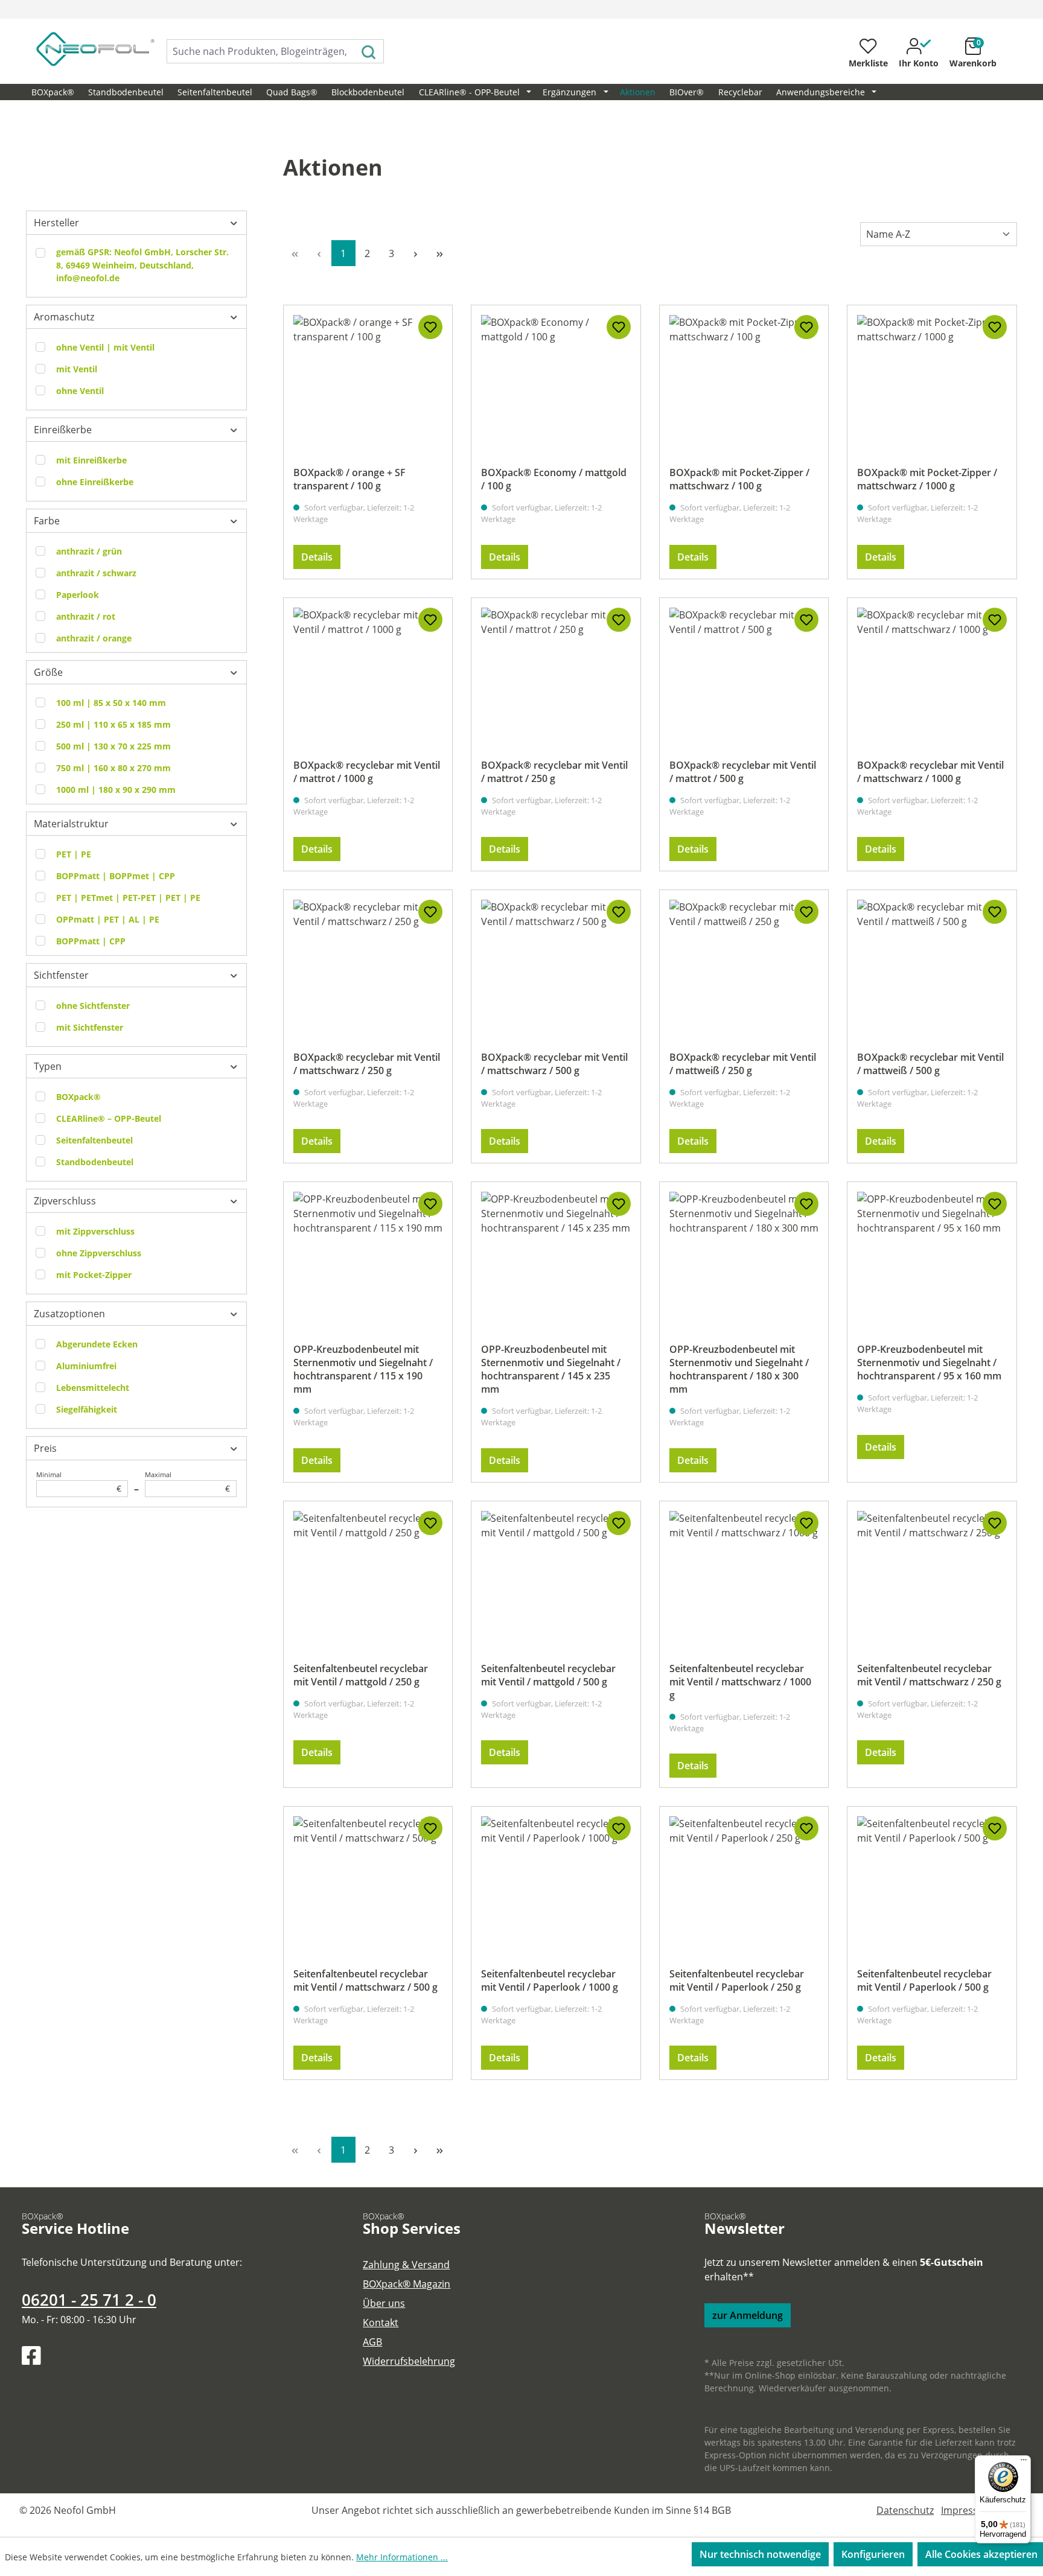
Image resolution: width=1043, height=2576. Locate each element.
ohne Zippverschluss (99, 1253)
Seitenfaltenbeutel (94, 1140)
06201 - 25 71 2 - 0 (89, 2300)
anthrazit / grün (89, 551)
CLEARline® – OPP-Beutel (109, 1118)
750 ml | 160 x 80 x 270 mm (113, 768)
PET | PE (74, 854)
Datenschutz (905, 2510)
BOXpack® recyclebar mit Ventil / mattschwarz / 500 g (554, 1064)
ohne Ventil (80, 391)
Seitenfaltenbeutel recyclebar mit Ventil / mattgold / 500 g (548, 1675)
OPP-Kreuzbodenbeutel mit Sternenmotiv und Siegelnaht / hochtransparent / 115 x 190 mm (363, 1369)
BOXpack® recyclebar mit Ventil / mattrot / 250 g (554, 772)
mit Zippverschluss (95, 1231)
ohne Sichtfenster (93, 1006)
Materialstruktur (71, 824)
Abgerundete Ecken (97, 1344)
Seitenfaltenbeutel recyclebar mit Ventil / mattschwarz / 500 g (365, 1980)
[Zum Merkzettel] (430, 327)
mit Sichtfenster (90, 1027)
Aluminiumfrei (86, 1366)
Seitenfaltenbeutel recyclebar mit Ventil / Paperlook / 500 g (924, 1980)
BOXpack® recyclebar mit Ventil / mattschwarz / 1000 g (930, 772)
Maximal (187, 1482)
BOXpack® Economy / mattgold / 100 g (554, 479)
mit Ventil (77, 369)
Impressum (967, 2510)
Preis (45, 1448)
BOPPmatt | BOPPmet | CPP (116, 876)
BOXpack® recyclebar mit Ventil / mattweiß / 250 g (743, 1064)
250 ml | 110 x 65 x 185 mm (113, 724)
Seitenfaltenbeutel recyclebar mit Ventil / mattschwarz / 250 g (929, 1675)
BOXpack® (78, 1097)
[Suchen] (369, 51)
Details (317, 557)
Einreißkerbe (63, 430)
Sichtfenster (61, 975)
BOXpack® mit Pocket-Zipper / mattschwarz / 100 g (739, 479)
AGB (372, 2342)
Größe (48, 672)
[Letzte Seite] (440, 253)
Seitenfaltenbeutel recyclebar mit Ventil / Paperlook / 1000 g (550, 1980)
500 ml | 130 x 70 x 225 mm (113, 746)
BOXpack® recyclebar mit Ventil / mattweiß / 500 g (930, 1064)
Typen (48, 1066)
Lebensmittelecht (93, 1388)
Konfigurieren (873, 2554)
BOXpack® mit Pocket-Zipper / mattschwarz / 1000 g (927, 479)
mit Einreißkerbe (91, 460)
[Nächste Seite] (416, 253)
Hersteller (56, 223)
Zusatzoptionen (69, 1314)
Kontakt (381, 2323)
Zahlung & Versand (406, 2265)
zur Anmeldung (748, 2315)
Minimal (79, 1482)
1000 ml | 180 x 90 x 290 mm (116, 790)
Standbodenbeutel (95, 1162)
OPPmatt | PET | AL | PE (108, 919)
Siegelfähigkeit (87, 1409)
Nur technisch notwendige (760, 2554)
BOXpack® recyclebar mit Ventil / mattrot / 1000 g (367, 772)
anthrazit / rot (86, 616)
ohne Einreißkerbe (95, 482)
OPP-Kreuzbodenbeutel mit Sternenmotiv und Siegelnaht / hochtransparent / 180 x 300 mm (739, 1369)
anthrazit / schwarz (96, 573)
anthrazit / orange (94, 638)
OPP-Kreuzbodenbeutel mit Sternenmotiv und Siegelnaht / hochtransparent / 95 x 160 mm (929, 1363)
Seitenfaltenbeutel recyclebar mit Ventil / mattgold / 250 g (361, 1675)
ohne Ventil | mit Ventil (105, 347)
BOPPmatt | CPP (91, 941)
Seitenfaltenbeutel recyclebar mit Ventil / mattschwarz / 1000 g (740, 1682)
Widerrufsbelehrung (409, 2361)
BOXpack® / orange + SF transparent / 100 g (349, 479)
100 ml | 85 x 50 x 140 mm (111, 703)
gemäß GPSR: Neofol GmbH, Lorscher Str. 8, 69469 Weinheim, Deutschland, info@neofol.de (142, 265)
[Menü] (1024, 2463)
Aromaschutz (64, 317)
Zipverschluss (65, 1201)
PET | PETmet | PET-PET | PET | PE (128, 898)
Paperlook (78, 595)
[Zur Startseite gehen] (82, 49)
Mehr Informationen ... (402, 2557)
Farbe (47, 521)
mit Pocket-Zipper (94, 1275)
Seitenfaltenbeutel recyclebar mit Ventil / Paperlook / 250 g (737, 1980)
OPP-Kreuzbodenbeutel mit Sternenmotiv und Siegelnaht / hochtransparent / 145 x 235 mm (551, 1369)
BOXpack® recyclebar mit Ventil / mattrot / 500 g (743, 772)
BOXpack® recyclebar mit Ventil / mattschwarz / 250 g (367, 1064)
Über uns (384, 2303)
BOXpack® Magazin (407, 2284)
